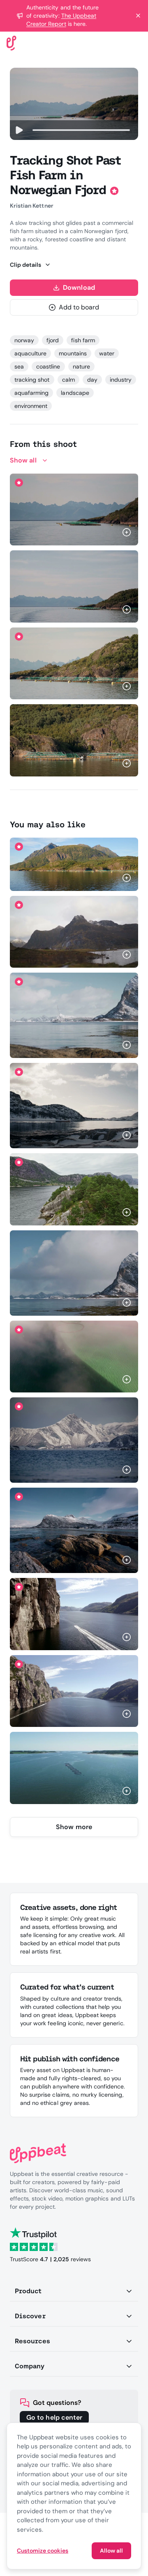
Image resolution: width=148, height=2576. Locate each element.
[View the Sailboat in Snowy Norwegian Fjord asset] (74, 1015)
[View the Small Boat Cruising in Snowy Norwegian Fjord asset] (74, 1273)
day (92, 380)
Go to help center (54, 2417)
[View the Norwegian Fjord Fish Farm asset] (74, 586)
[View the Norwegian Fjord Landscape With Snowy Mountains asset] (74, 1440)
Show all (23, 460)
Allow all (111, 2551)
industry (121, 380)
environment (31, 406)
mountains (73, 353)
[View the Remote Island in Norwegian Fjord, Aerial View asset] (74, 1189)
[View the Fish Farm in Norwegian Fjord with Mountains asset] (74, 509)
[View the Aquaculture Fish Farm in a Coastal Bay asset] (74, 1768)
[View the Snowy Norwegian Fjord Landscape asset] (74, 1530)
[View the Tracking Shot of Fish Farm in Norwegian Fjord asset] (74, 663)
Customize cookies (43, 2551)
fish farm (83, 340)
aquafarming (31, 393)
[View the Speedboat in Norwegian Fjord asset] (74, 1614)
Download (79, 287)
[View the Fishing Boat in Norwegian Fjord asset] (74, 1106)
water (107, 353)
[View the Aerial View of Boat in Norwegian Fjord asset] (74, 1691)
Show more (74, 1827)
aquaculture (30, 353)
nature (81, 366)
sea (19, 366)
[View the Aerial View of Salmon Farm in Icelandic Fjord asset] (74, 1357)
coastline (48, 366)
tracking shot (32, 380)
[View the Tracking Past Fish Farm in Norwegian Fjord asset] (74, 864)
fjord (53, 340)
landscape (75, 393)
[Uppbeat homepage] (12, 42)
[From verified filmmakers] (94, 533)
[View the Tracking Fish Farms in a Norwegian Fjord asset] (74, 740)
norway (24, 340)
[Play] (19, 130)
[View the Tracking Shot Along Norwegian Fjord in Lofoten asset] (74, 932)
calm (68, 380)
